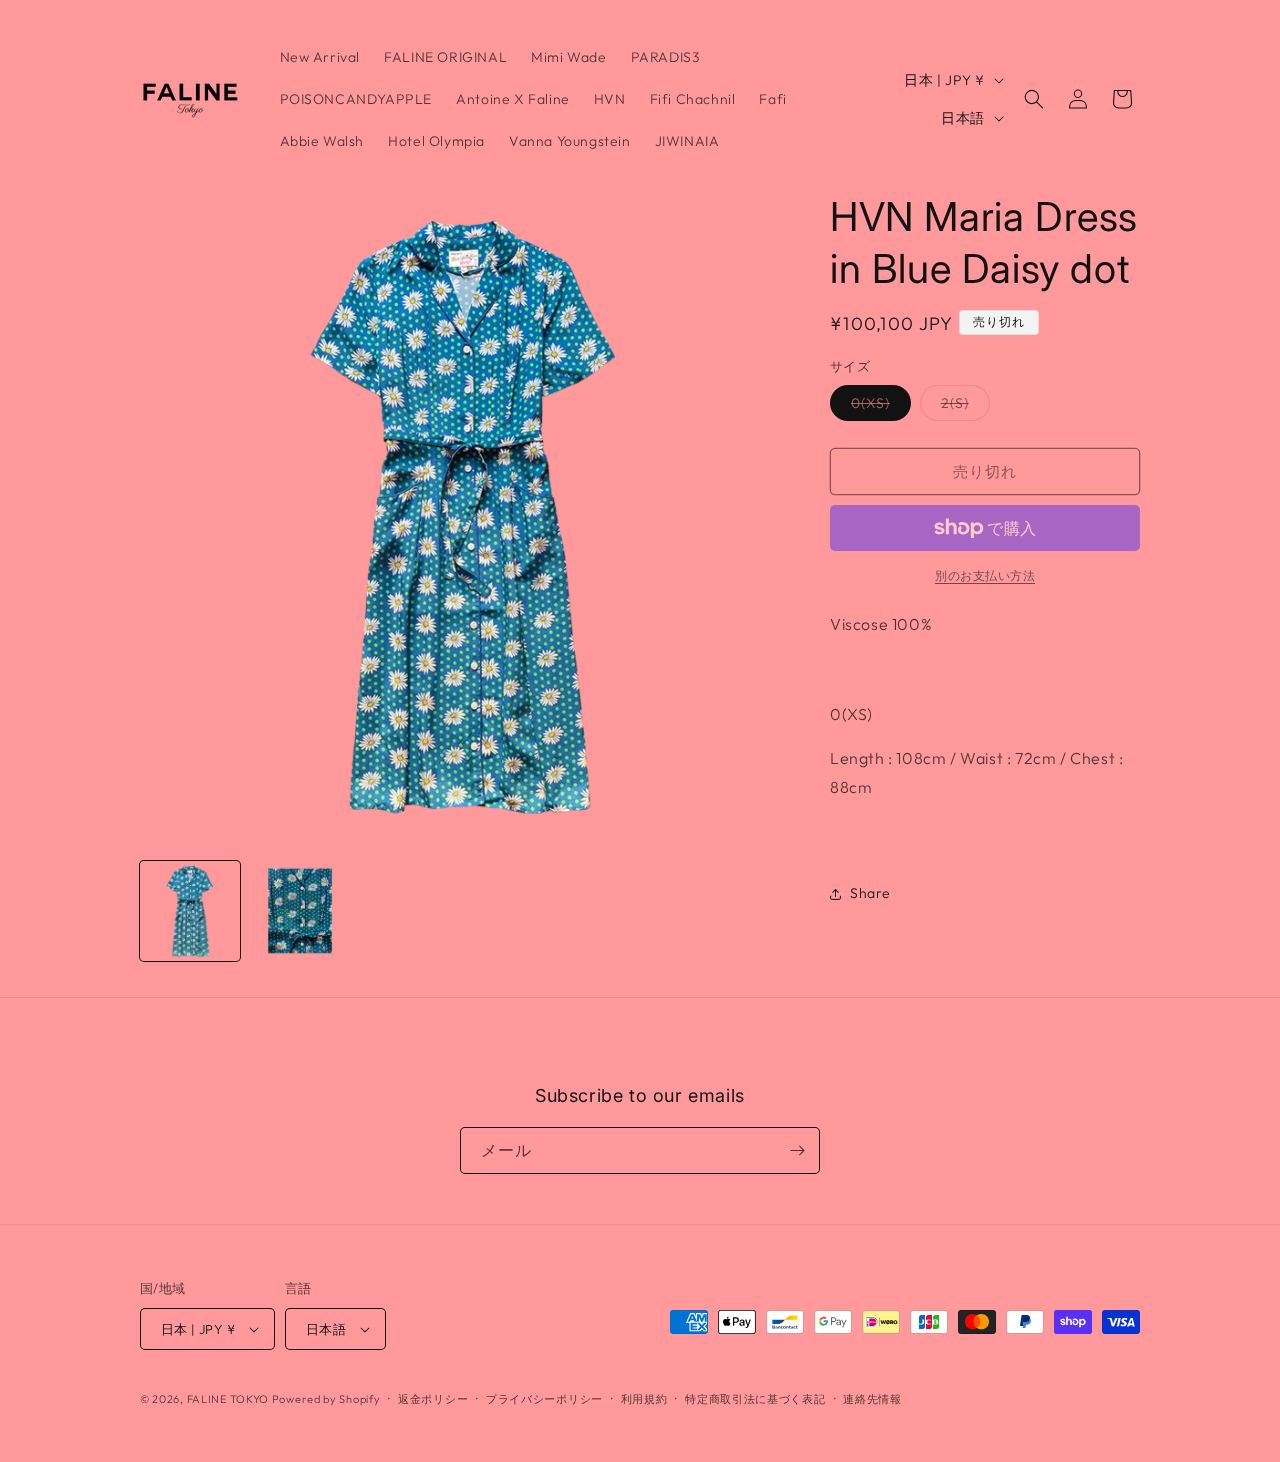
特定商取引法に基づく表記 (755, 1399)
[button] (1034, 99)
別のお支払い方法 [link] (985, 575)
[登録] (797, 1150)
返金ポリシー (433, 1399)
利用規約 (644, 1399)
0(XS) (877, 407)
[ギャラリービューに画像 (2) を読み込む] (300, 911)
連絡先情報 (872, 1399)
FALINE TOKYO (229, 1399)
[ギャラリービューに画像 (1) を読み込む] (190, 911)
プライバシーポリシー (544, 1399)
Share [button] (870, 893)
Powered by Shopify (326, 1399)
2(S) (962, 407)
